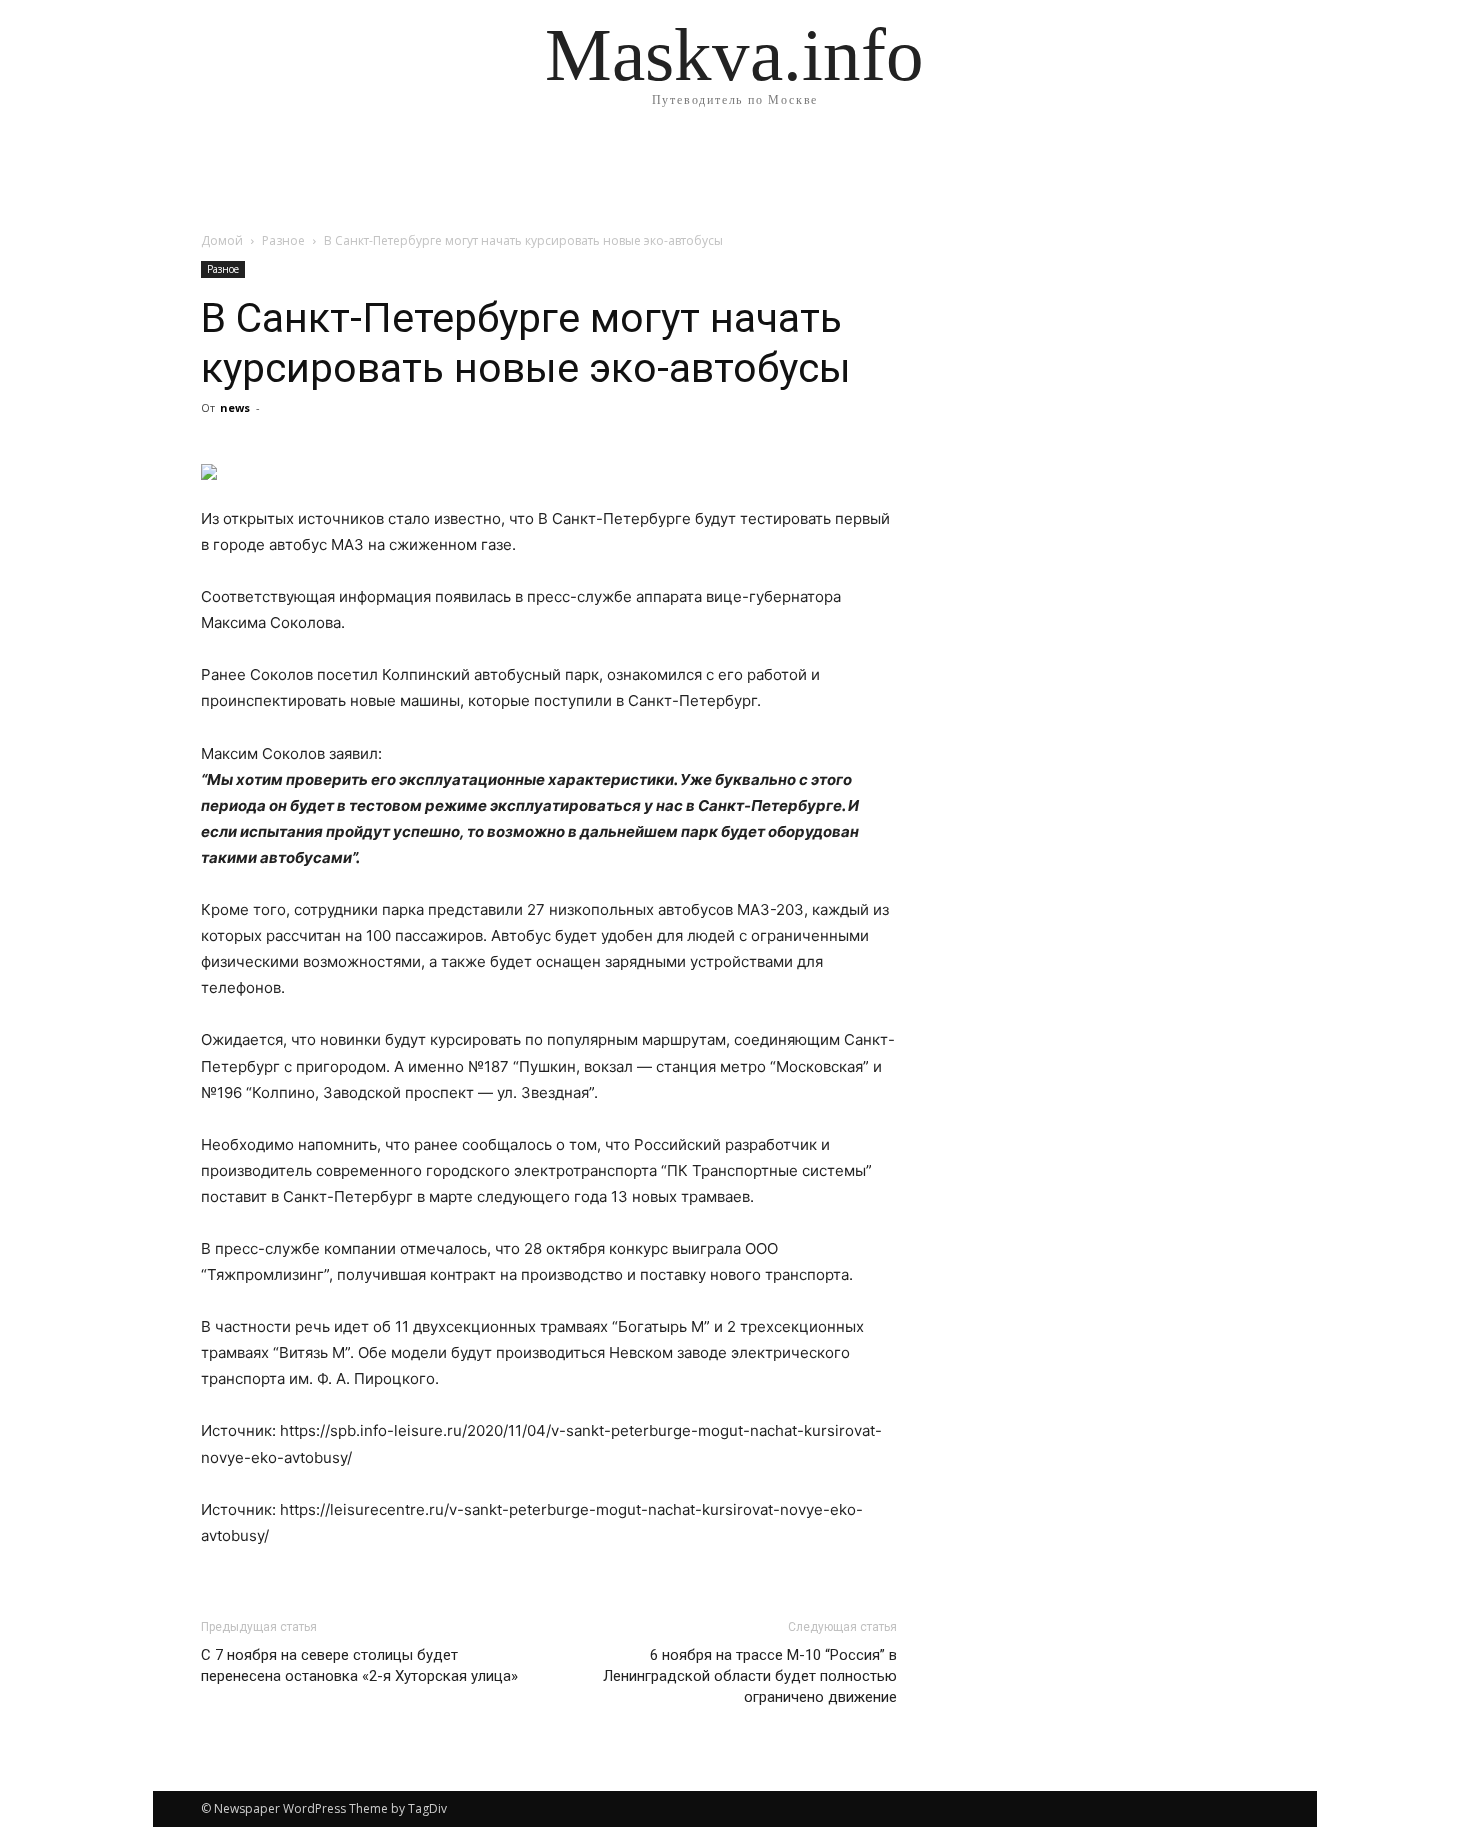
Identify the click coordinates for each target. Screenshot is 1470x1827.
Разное (283, 240)
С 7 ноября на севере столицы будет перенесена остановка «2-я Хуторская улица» (359, 1665)
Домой (222, 240)
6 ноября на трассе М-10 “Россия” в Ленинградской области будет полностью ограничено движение (750, 1676)
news (235, 407)
